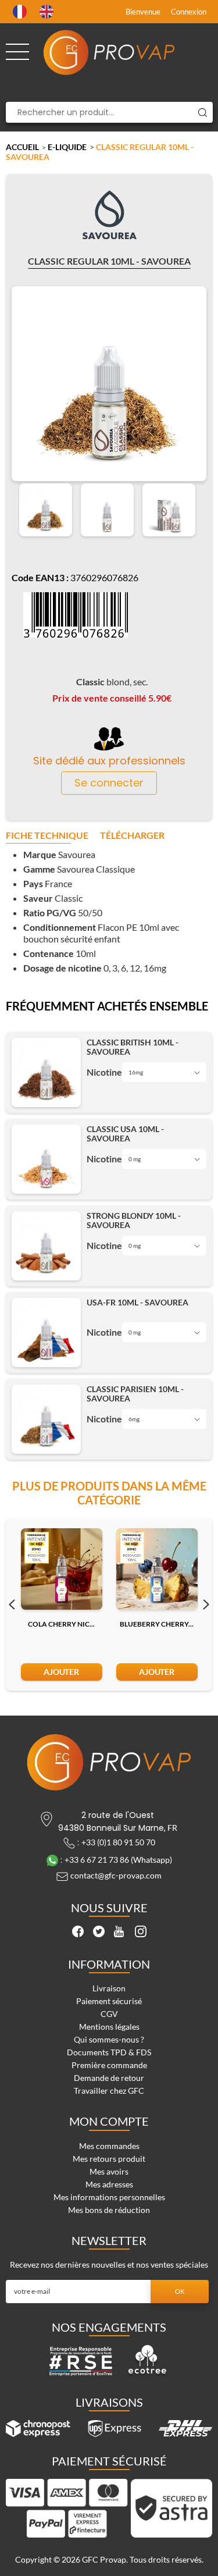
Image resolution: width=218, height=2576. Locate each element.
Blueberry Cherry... (157, 1624)
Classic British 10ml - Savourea (133, 1047)
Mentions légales (109, 2027)
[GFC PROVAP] (109, 52)
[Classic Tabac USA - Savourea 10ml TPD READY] (46, 1159)
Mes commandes (109, 2146)
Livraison (109, 1988)
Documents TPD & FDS (109, 2052)
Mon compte (109, 2121)
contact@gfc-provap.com (116, 1875)
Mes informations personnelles (109, 2197)
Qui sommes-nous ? (109, 2039)
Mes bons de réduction (109, 2210)
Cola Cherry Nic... (61, 1624)
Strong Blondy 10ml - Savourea (134, 1221)
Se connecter (109, 783)
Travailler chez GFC (109, 2091)
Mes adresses (109, 2184)
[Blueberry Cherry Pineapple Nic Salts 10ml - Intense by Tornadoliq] (157, 1569)
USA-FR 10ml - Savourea (137, 1303)
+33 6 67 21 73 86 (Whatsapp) (118, 1860)
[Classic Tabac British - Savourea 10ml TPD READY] (46, 1072)
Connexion (189, 12)
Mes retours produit (109, 2159)
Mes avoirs (109, 2171)
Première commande (109, 2065)
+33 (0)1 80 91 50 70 (118, 1842)
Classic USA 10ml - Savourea (125, 1134)
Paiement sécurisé (109, 2001)
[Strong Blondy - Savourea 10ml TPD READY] (46, 1246)
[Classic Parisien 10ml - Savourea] (46, 1419)
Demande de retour (109, 2078)
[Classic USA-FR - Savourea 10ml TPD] (46, 1333)
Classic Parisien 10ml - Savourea (135, 1394)
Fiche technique (47, 836)
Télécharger (132, 836)
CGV (109, 2014)
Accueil (22, 147)
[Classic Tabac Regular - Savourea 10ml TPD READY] (46, 510)
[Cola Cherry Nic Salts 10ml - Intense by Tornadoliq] (62, 1569)
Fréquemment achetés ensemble (107, 1006)
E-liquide (67, 147)
